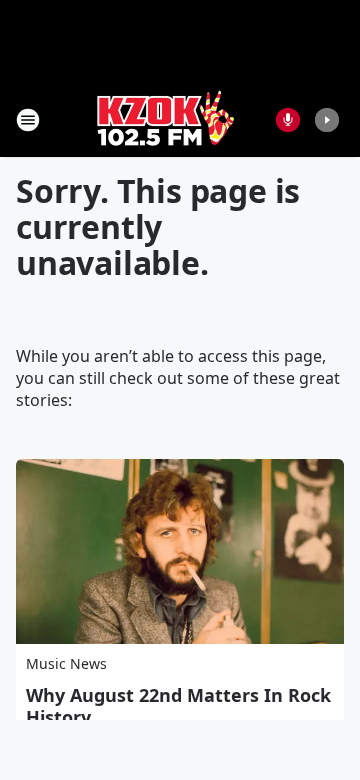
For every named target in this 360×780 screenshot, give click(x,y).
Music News (66, 663)
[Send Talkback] (288, 120)
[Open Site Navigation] (28, 120)
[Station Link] (166, 119)
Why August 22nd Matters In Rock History (178, 706)
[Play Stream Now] (327, 120)
